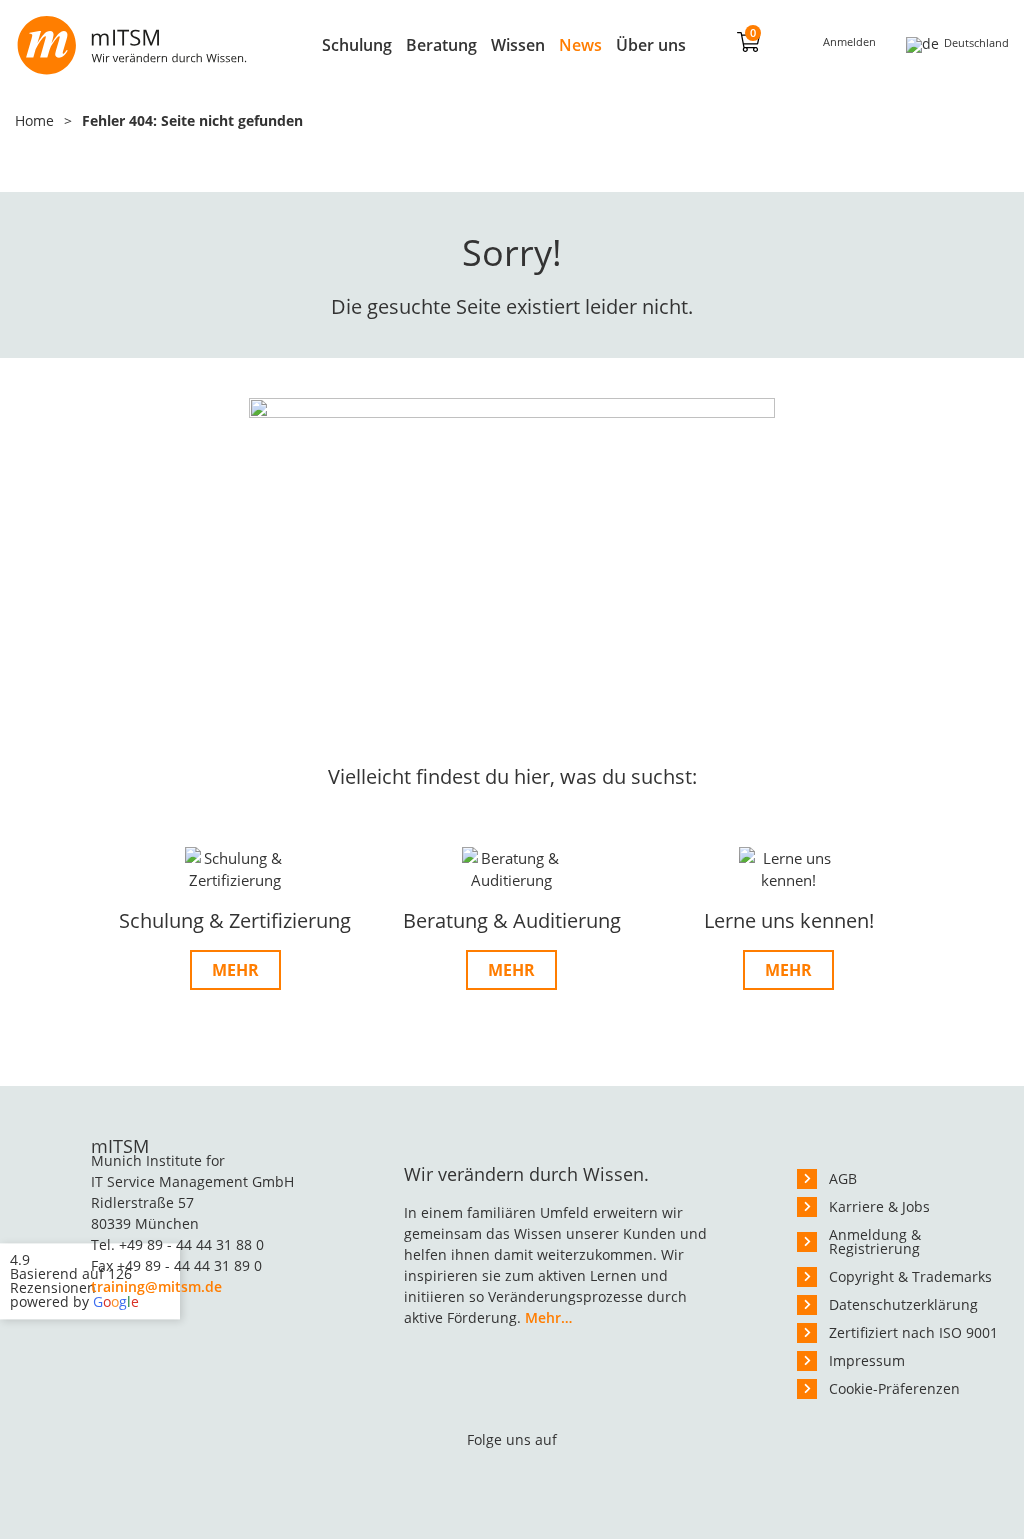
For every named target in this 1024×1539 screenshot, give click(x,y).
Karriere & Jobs (879, 1206)
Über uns (651, 45)
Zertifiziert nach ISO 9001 (913, 1332)
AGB (843, 1178)
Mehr (235, 970)
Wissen (518, 45)
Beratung (441, 45)
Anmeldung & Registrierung (875, 1241)
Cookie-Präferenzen (894, 1388)
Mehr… (548, 1317)
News (580, 45)
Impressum (867, 1360)
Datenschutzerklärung (903, 1304)
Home (34, 120)
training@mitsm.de (156, 1286)
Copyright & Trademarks (910, 1276)
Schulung (357, 45)
